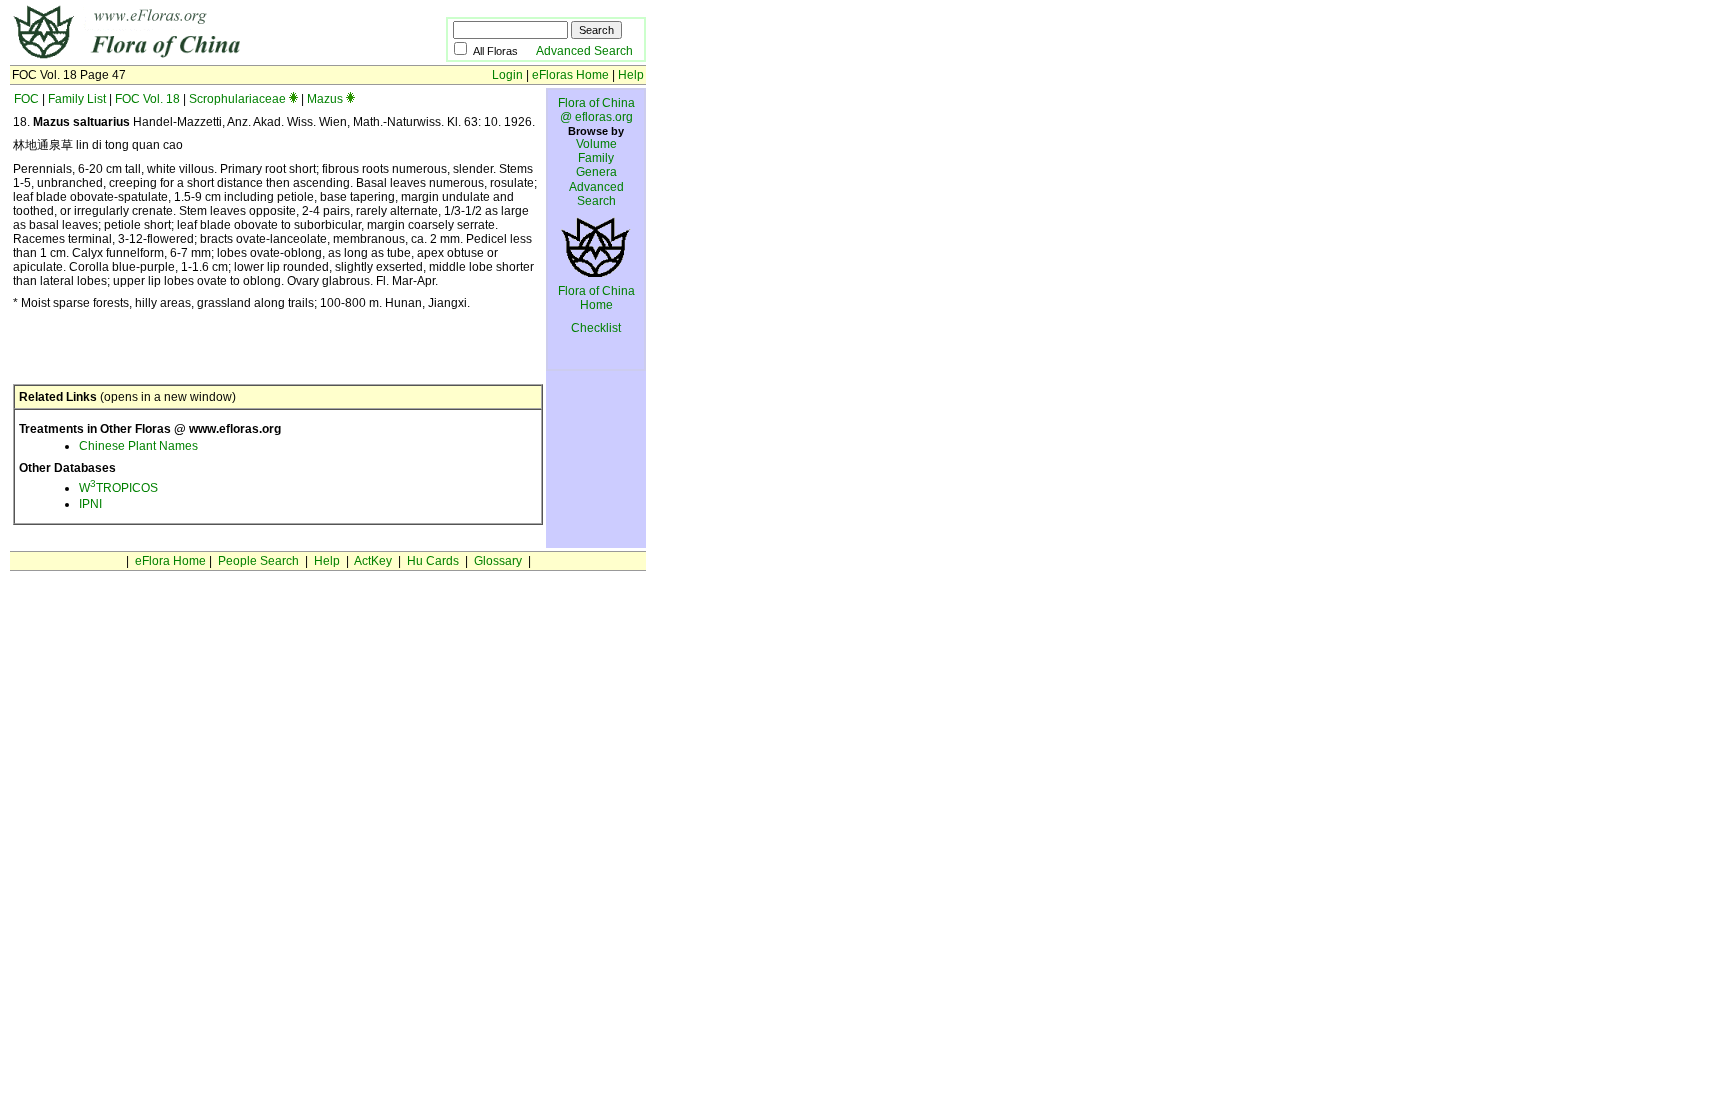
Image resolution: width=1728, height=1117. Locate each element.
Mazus (325, 99)
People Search (258, 561)
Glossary (498, 561)
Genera (596, 172)
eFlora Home (170, 561)
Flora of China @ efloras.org (596, 110)
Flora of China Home (596, 298)
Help (631, 75)
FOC (26, 99)
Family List (77, 99)
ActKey (373, 561)
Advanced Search (584, 51)
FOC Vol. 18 (147, 99)
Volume (596, 144)
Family (596, 158)
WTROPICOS (118, 488)
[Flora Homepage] (197, 58)
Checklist (596, 328)
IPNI (90, 504)
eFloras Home (570, 75)
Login (507, 75)
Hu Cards (433, 561)
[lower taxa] (293, 99)
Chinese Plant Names (138, 446)
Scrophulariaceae (237, 99)
